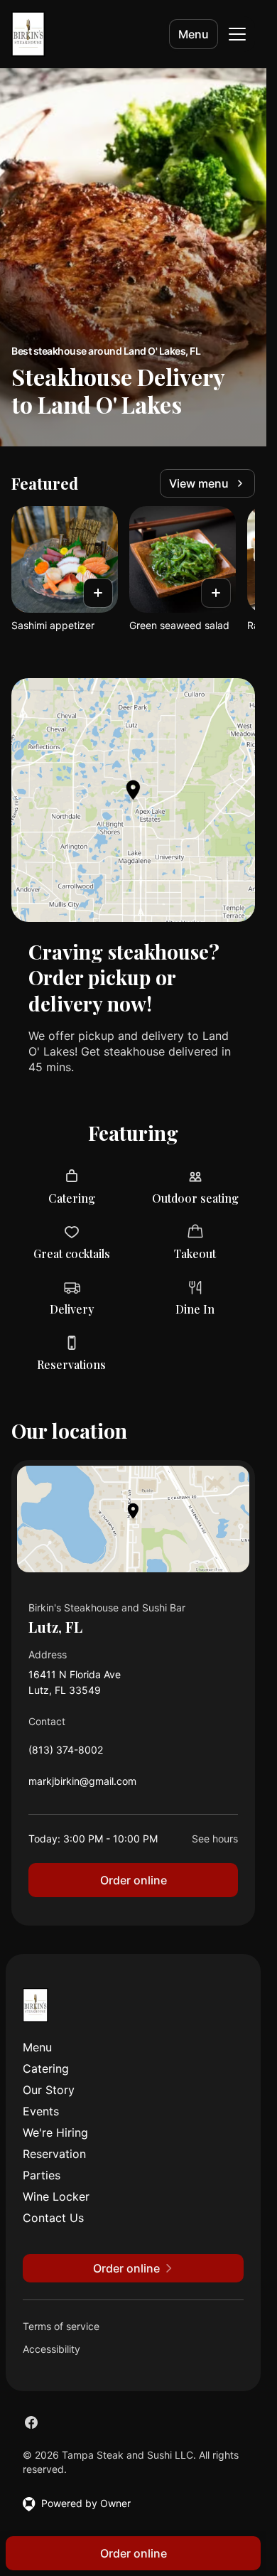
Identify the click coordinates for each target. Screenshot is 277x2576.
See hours (215, 1839)
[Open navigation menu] (237, 34)
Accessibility (51, 2349)
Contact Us (53, 2218)
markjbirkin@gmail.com (82, 1785)
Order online (134, 1880)
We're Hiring (55, 2132)
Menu (194, 34)
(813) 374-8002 (66, 1753)
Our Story (49, 2090)
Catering (46, 2068)
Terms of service (61, 2326)
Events (41, 2111)
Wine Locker (56, 2196)
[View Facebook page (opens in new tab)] (31, 2422)
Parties (42, 2175)
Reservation (54, 2154)
